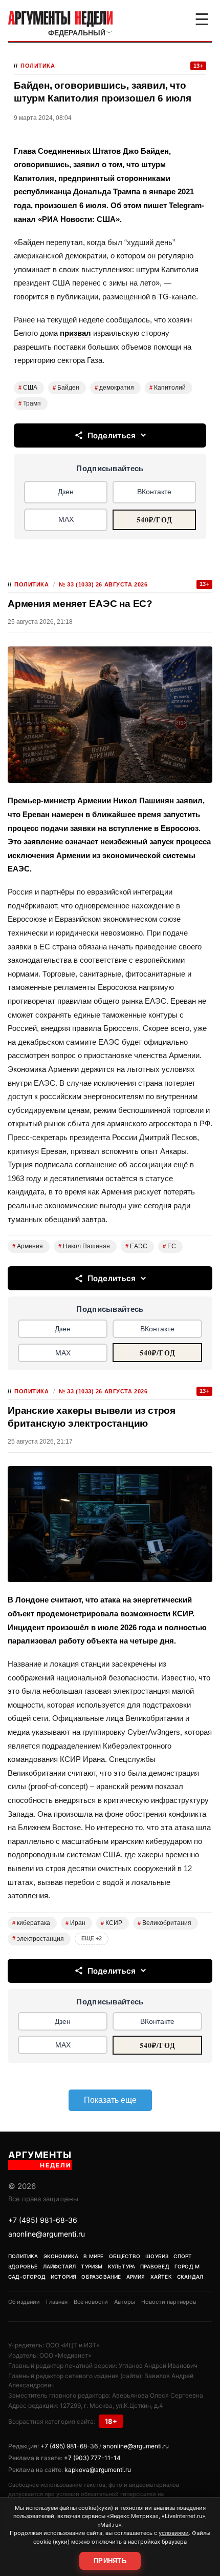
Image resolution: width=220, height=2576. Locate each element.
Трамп (30, 403)
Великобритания (164, 1923)
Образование (101, 2277)
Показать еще (110, 2100)
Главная (57, 2302)
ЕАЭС (136, 1246)
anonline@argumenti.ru (47, 2234)
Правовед (155, 2266)
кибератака (31, 1923)
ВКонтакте (154, 492)
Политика (38, 66)
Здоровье (23, 2266)
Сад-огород (27, 2277)
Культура (122, 2266)
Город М (187, 2266)
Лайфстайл (60, 2266)
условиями (174, 2533)
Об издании (24, 2302)
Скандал (190, 2277)
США (28, 388)
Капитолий (168, 388)
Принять (110, 2561)
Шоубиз (157, 2256)
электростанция (38, 1939)
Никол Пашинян (84, 1246)
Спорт (183, 2256)
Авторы (125, 2302)
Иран (75, 1923)
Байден (66, 388)
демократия (114, 388)
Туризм (92, 2266)
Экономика (61, 2256)
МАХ (66, 519)
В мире (93, 2256)
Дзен (66, 492)
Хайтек (161, 2277)
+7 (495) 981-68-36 (43, 2220)
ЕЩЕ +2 (92, 1938)
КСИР (112, 1923)
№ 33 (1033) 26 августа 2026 (103, 584)
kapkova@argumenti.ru (98, 2470)
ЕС (169, 1246)
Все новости (91, 2302)
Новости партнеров (169, 2302)
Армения (28, 1246)
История (63, 2277)
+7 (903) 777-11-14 (92, 2458)
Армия (136, 2277)
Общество (125, 2256)
